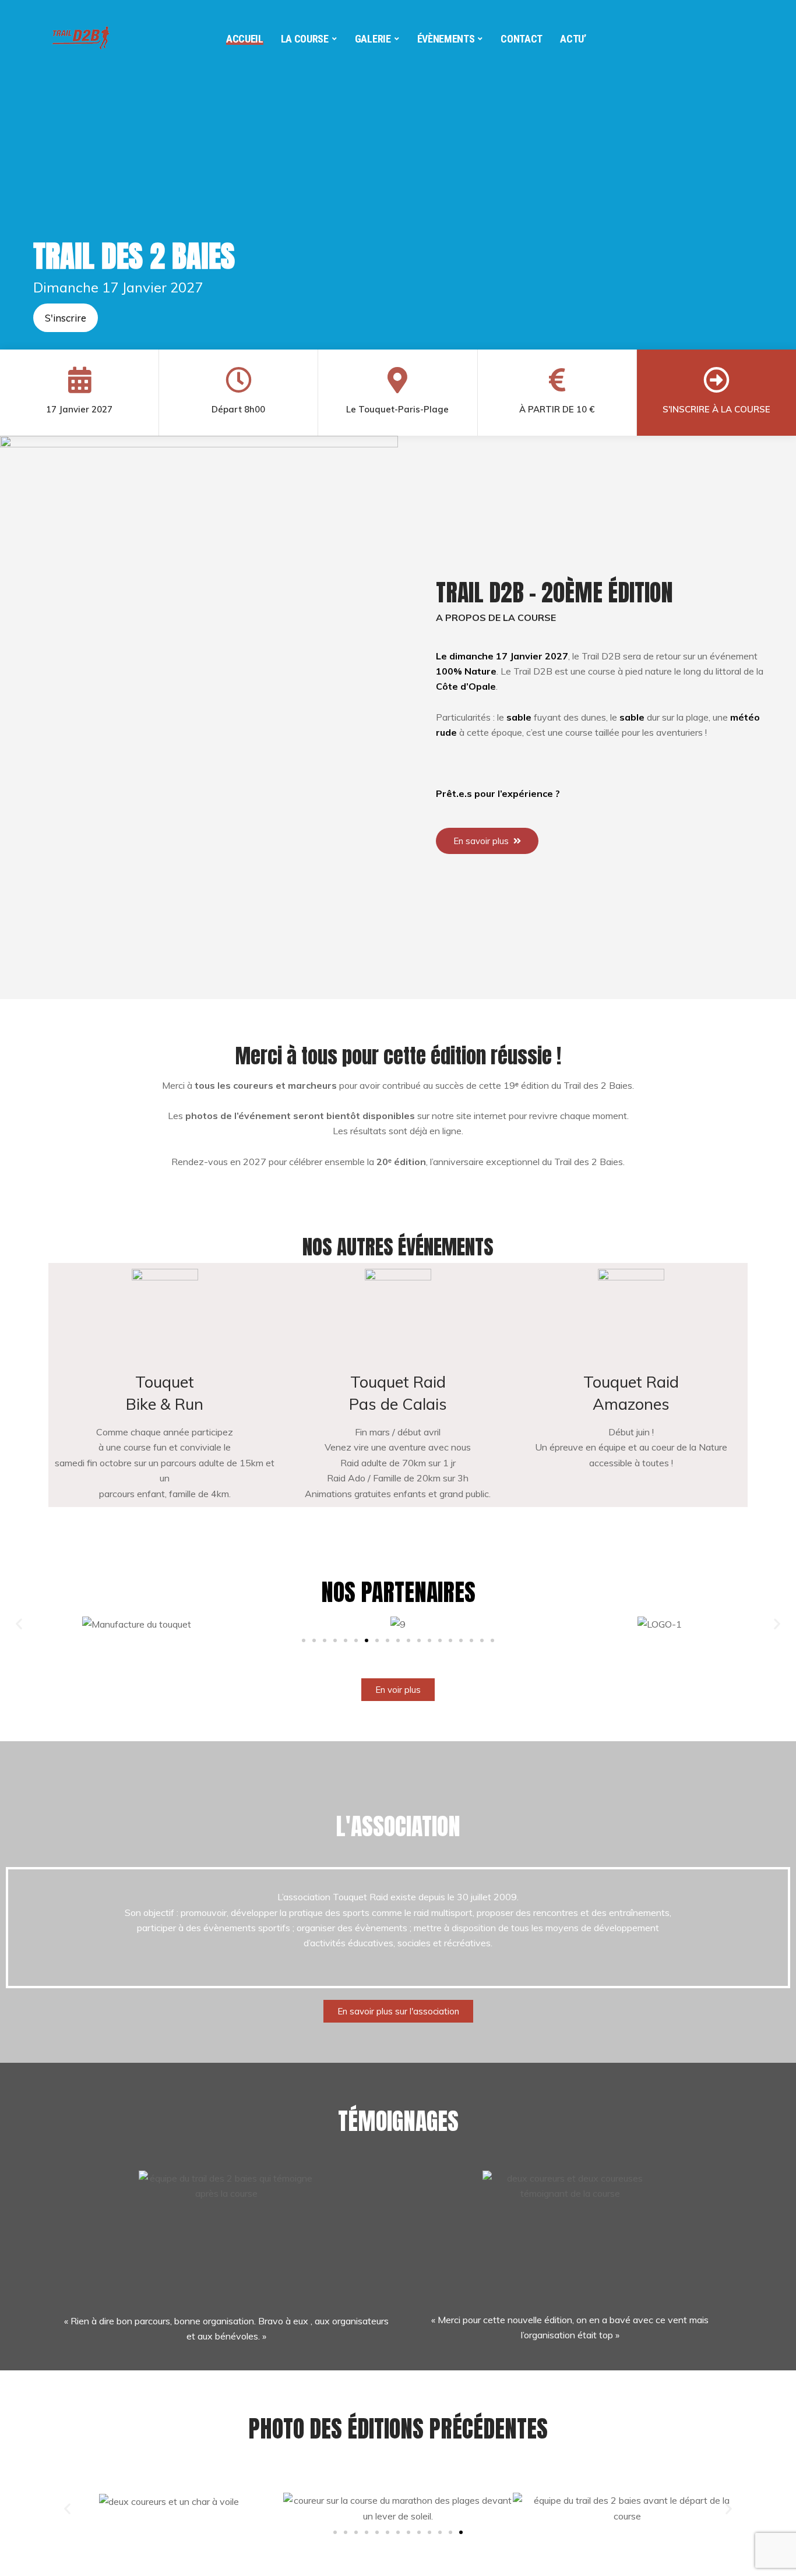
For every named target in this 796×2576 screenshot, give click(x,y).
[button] (19, 1624)
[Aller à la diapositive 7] (367, 1640)
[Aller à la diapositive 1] (335, 2532)
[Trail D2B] (83, 35)
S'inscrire (66, 318)
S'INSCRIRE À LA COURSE (716, 409)
